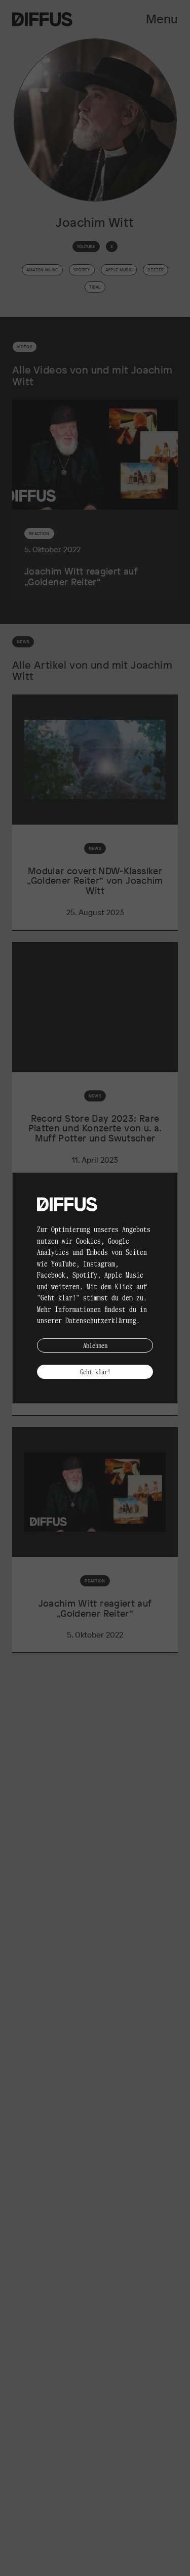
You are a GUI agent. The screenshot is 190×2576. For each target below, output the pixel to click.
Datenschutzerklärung (101, 1320)
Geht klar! (95, 1372)
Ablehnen (95, 1345)
